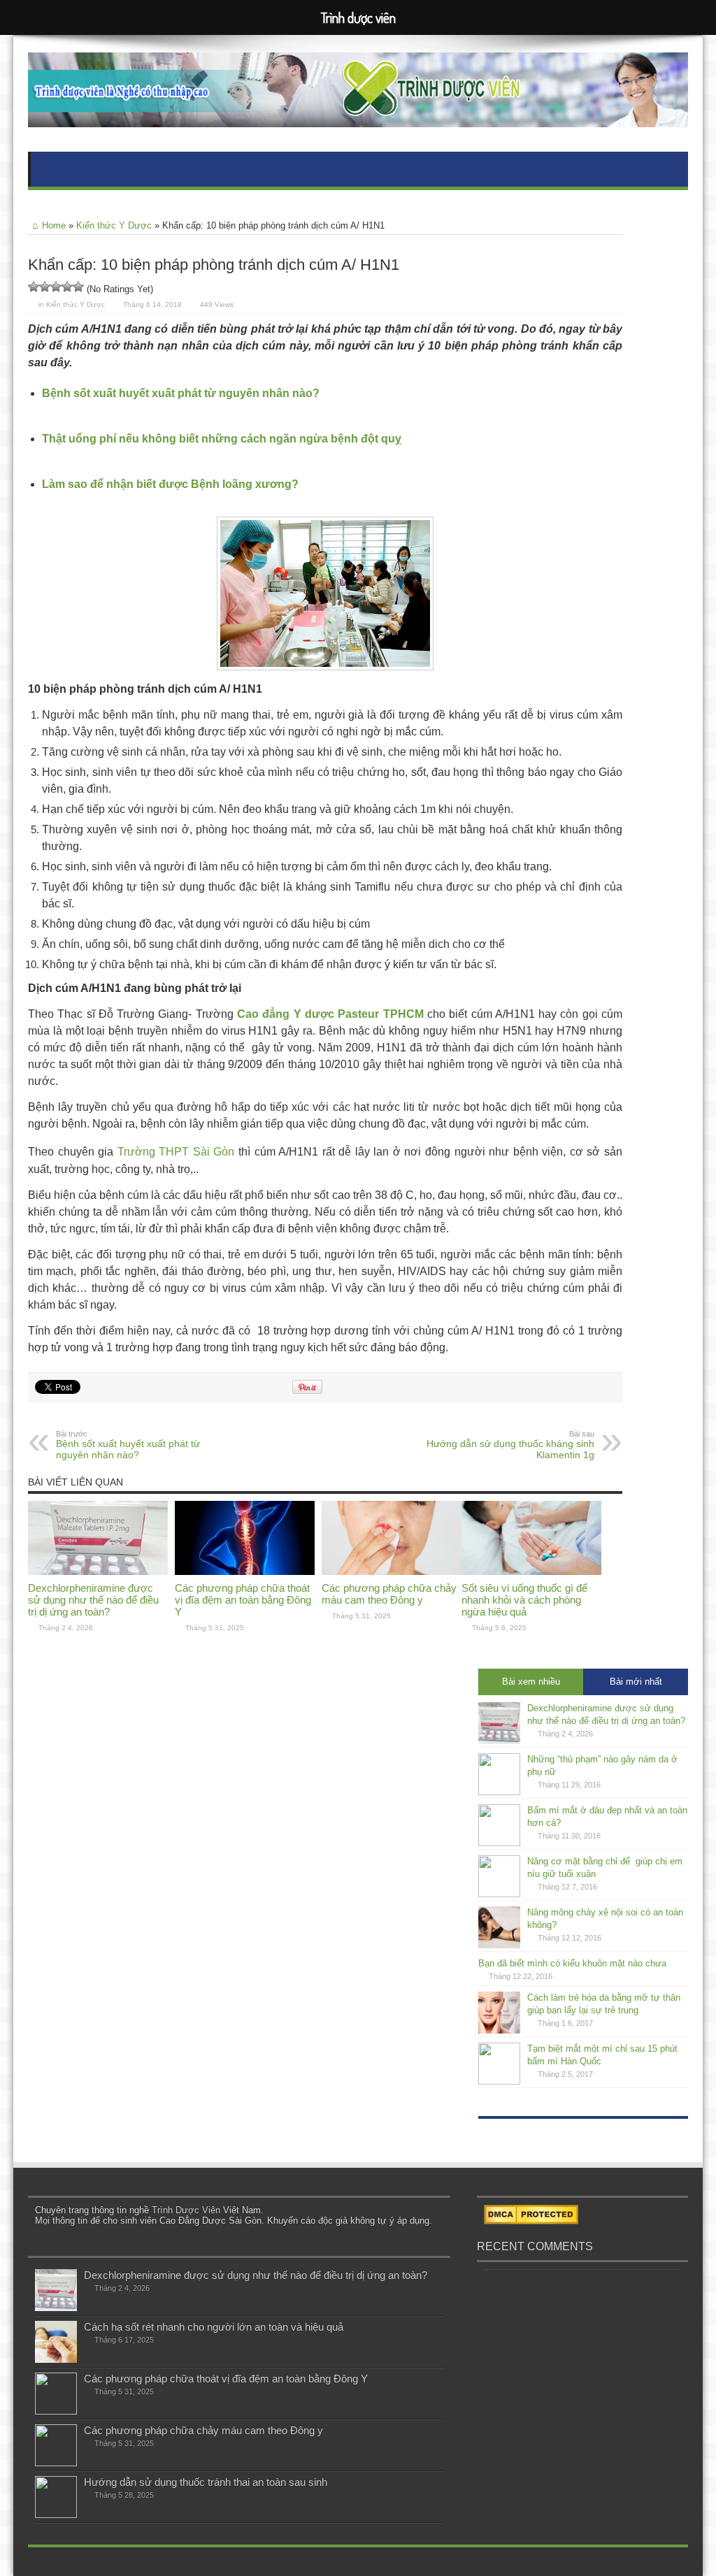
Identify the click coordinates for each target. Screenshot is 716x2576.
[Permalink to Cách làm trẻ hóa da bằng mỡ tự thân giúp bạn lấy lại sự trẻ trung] (499, 2030)
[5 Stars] (78, 287)
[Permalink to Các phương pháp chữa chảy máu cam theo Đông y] (392, 1572)
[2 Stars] (45, 287)
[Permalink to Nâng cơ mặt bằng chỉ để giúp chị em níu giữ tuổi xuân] (499, 1894)
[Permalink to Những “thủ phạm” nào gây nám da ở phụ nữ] (499, 1792)
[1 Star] (34, 287)
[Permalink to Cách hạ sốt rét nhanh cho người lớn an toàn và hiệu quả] (56, 2360)
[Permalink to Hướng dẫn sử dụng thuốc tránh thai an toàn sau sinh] (56, 2515)
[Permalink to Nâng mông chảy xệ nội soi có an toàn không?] (499, 1945)
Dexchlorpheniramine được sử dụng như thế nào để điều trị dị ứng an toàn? (93, 1600)
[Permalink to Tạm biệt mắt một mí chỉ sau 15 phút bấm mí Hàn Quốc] (499, 2081)
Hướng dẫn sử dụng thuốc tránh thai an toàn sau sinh (206, 2482)
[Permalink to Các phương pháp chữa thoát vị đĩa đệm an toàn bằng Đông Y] (245, 1572)
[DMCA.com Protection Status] (531, 2221)
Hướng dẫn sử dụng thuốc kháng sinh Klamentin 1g (510, 1445)
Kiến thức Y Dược (114, 225)
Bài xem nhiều (531, 1682)
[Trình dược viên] (358, 117)
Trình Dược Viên (186, 2210)
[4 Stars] (67, 287)
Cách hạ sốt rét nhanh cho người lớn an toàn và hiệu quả (214, 2327)
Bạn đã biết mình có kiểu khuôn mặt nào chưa (572, 1963)
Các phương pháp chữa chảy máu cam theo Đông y (389, 1594)
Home (54, 225)
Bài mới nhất (636, 1682)
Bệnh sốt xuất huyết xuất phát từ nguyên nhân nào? (128, 1445)
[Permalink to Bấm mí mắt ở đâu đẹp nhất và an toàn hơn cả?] (499, 1843)
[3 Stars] (56, 287)
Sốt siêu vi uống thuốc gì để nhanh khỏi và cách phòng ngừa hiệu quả (524, 1600)
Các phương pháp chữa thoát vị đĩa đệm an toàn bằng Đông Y (243, 1600)
